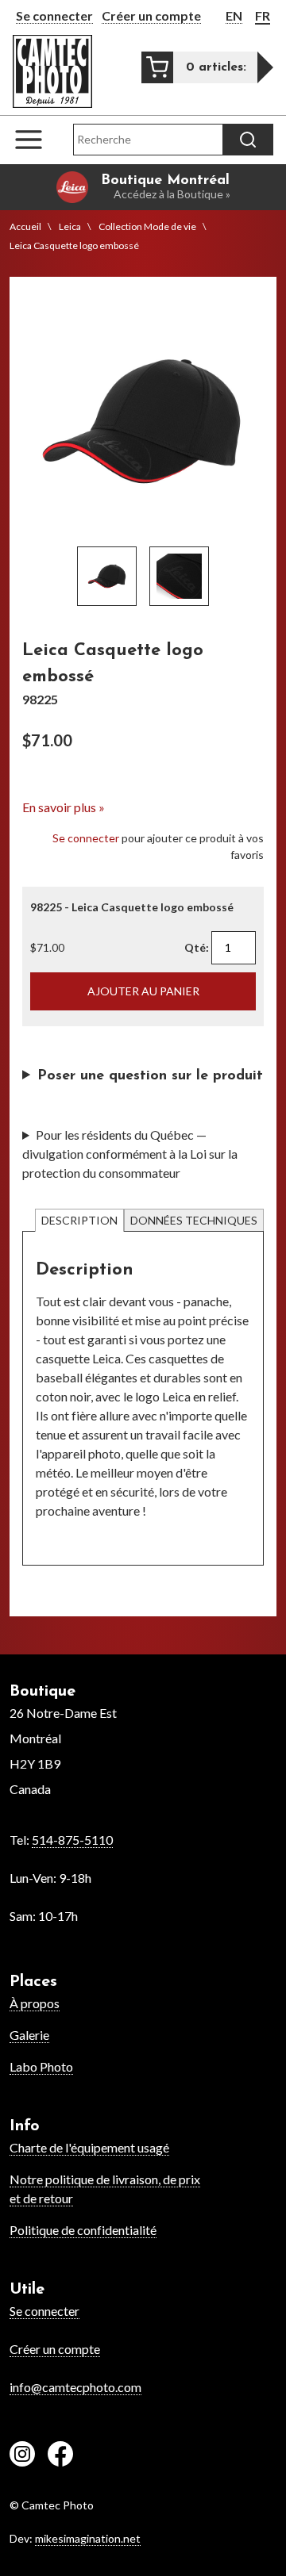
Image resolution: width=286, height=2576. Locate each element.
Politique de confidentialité (83, 2230)
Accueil (25, 226)
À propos (35, 2003)
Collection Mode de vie (147, 226)
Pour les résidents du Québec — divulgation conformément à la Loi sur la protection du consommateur (130, 1154)
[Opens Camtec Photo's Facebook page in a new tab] (60, 2456)
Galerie (29, 2035)
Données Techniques (194, 1220)
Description (79, 1220)
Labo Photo (41, 2066)
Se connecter (54, 15)
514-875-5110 (72, 1840)
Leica (70, 226)
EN (234, 15)
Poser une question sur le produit (150, 1076)
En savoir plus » (64, 807)
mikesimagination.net (88, 2538)
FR (263, 15)
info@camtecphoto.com (75, 2387)
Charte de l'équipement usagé (89, 2147)
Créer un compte (151, 15)
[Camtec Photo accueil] (52, 71)
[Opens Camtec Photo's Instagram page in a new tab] (22, 2456)
